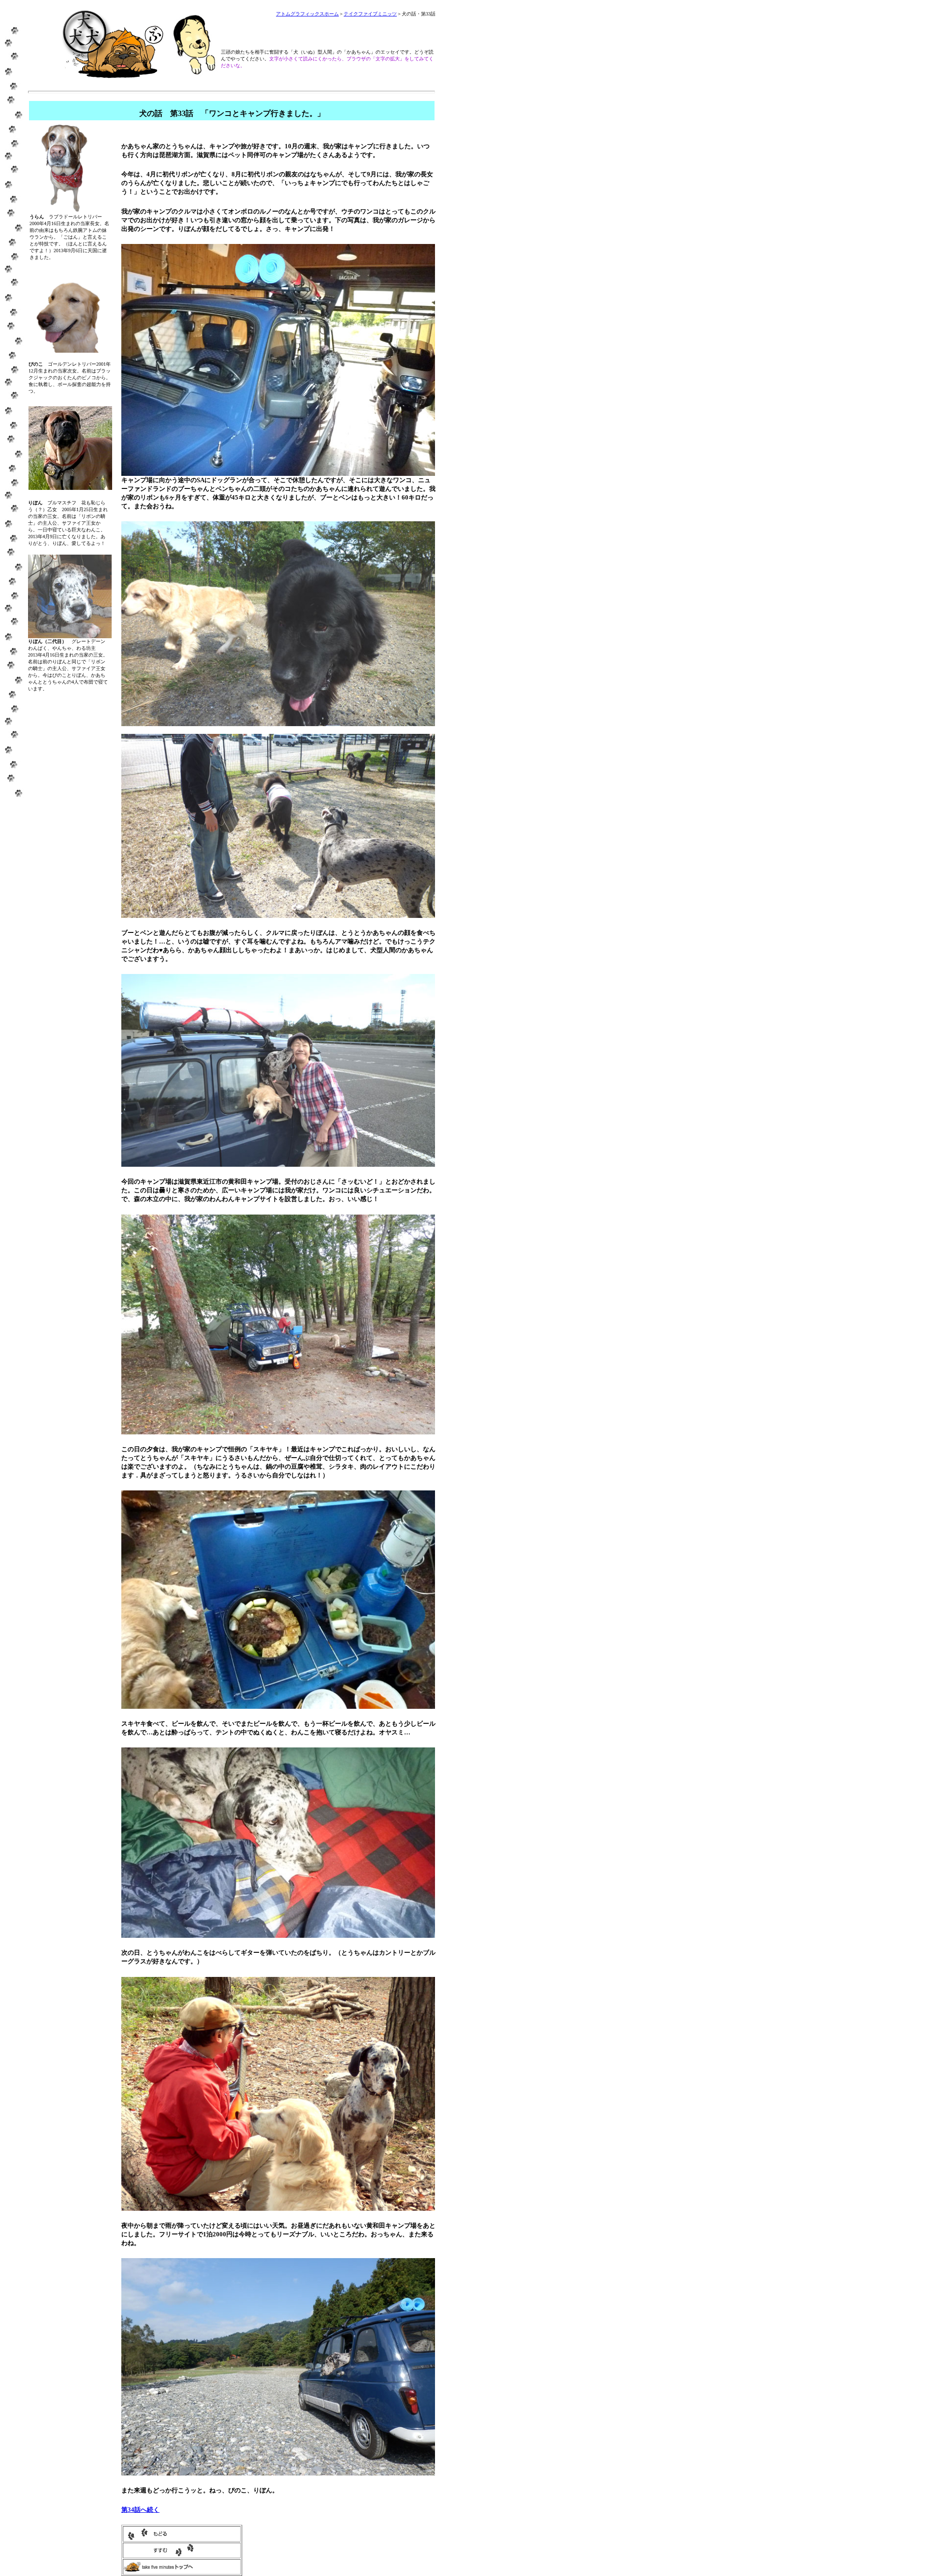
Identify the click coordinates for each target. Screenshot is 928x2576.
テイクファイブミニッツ (370, 14)
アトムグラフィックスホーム (307, 14)
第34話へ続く (140, 2510)
